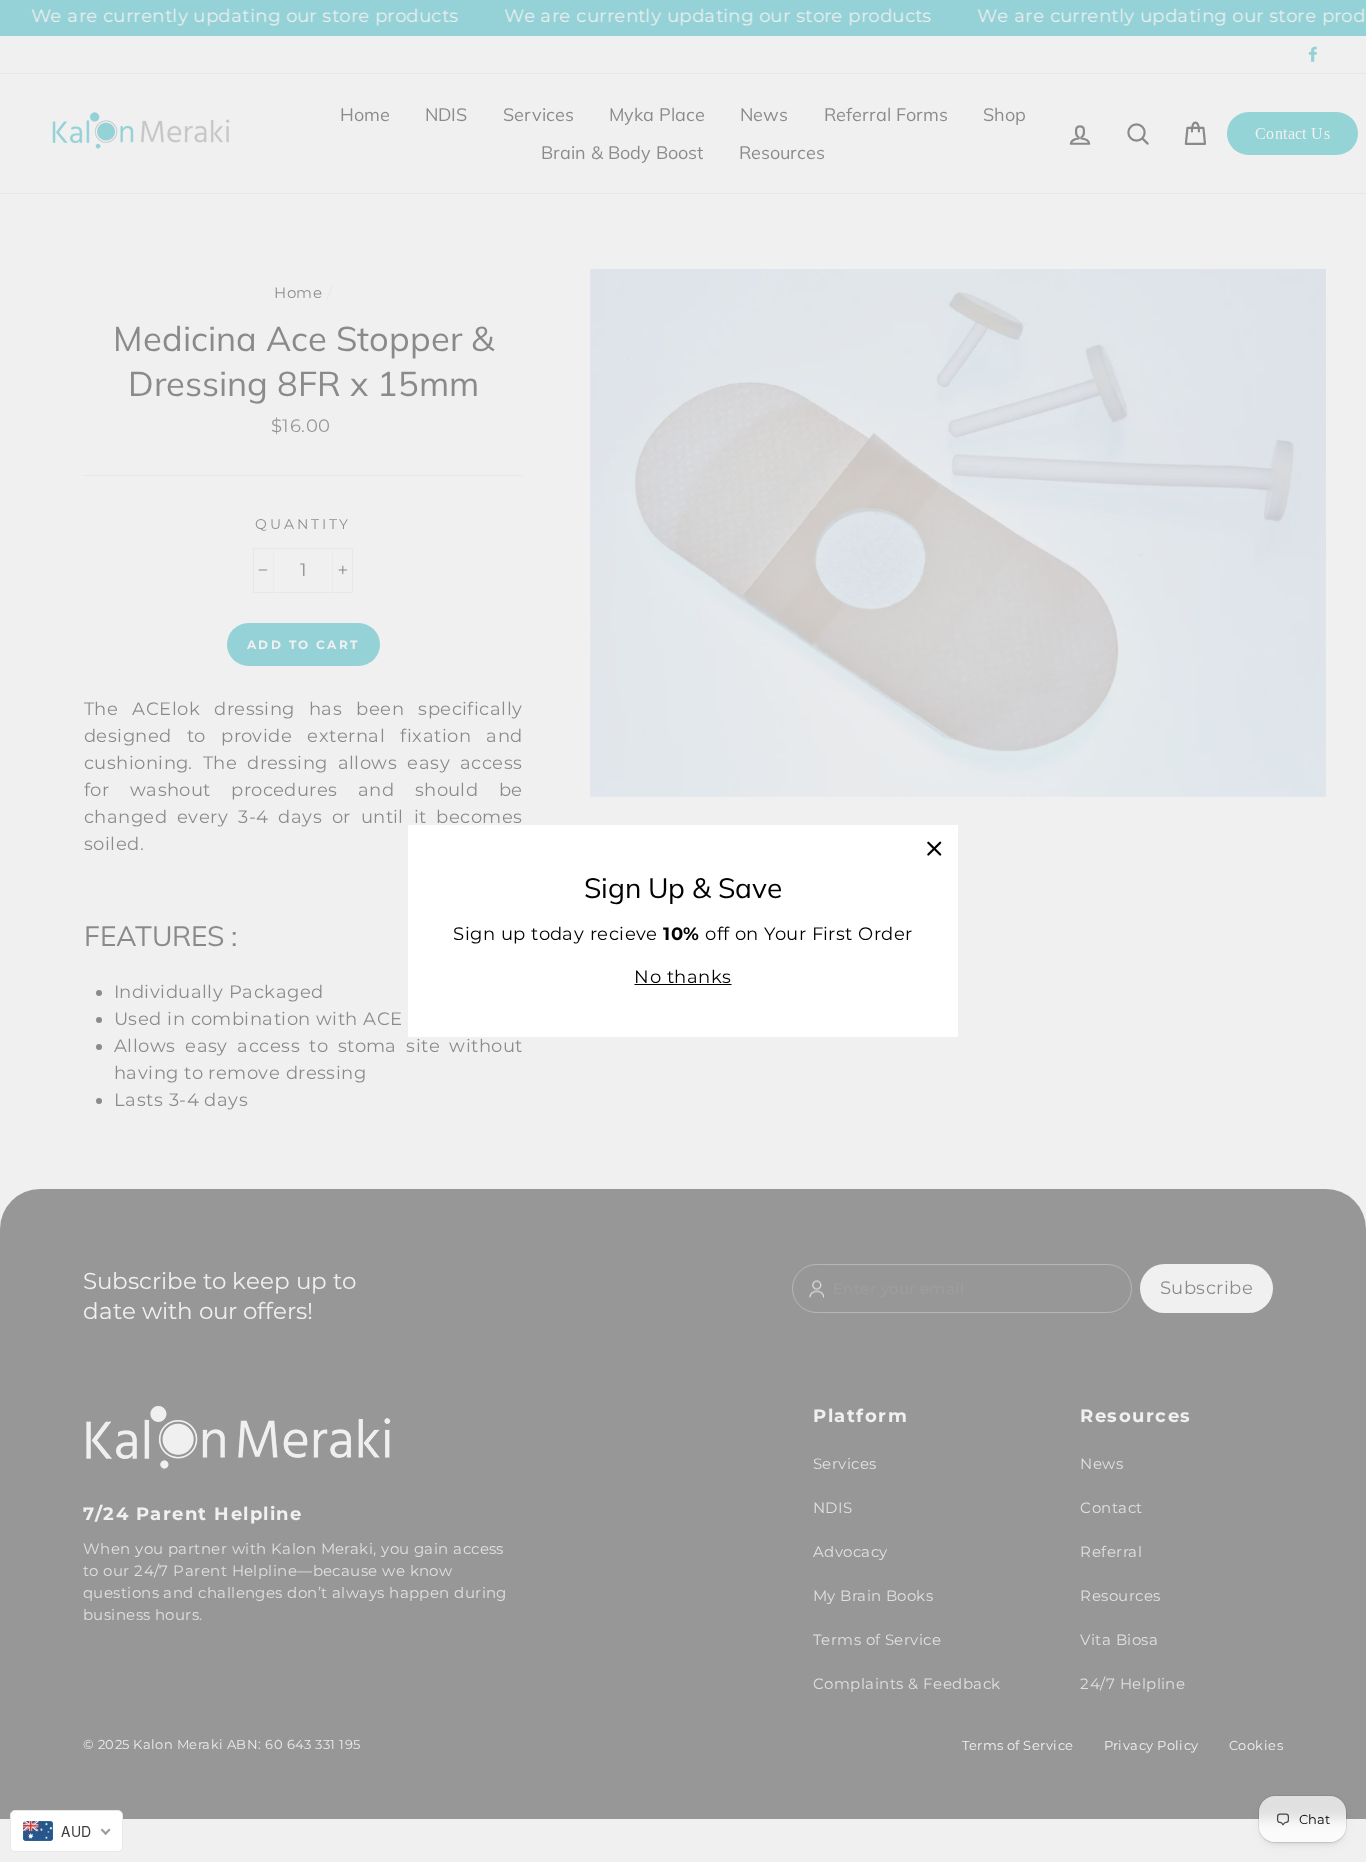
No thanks (682, 977)
